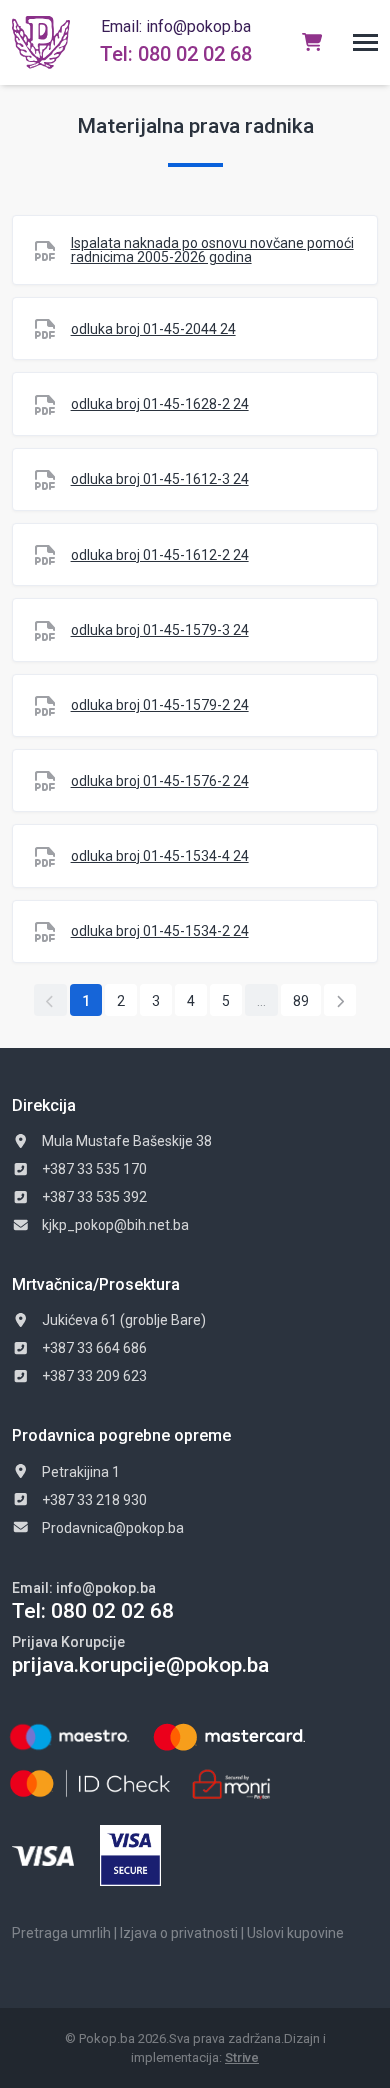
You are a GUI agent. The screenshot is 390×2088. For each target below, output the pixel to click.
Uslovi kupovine (295, 1933)
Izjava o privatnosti (179, 1933)
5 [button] (226, 1001)
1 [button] (86, 1001)
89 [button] (301, 1001)
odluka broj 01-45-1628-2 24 (160, 404)
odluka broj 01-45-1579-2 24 (160, 705)
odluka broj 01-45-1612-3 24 (160, 479)
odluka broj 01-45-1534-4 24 (160, 856)
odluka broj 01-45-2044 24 (153, 329)
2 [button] (121, 1001)
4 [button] (191, 1001)
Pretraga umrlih (61, 1933)
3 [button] (156, 1001)
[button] (365, 42)
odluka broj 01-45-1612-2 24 (160, 555)
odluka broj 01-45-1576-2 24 (160, 781)
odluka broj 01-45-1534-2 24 (160, 931)
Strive (242, 2057)
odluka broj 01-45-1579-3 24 (160, 630)
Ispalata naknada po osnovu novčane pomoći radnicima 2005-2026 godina (212, 250)
